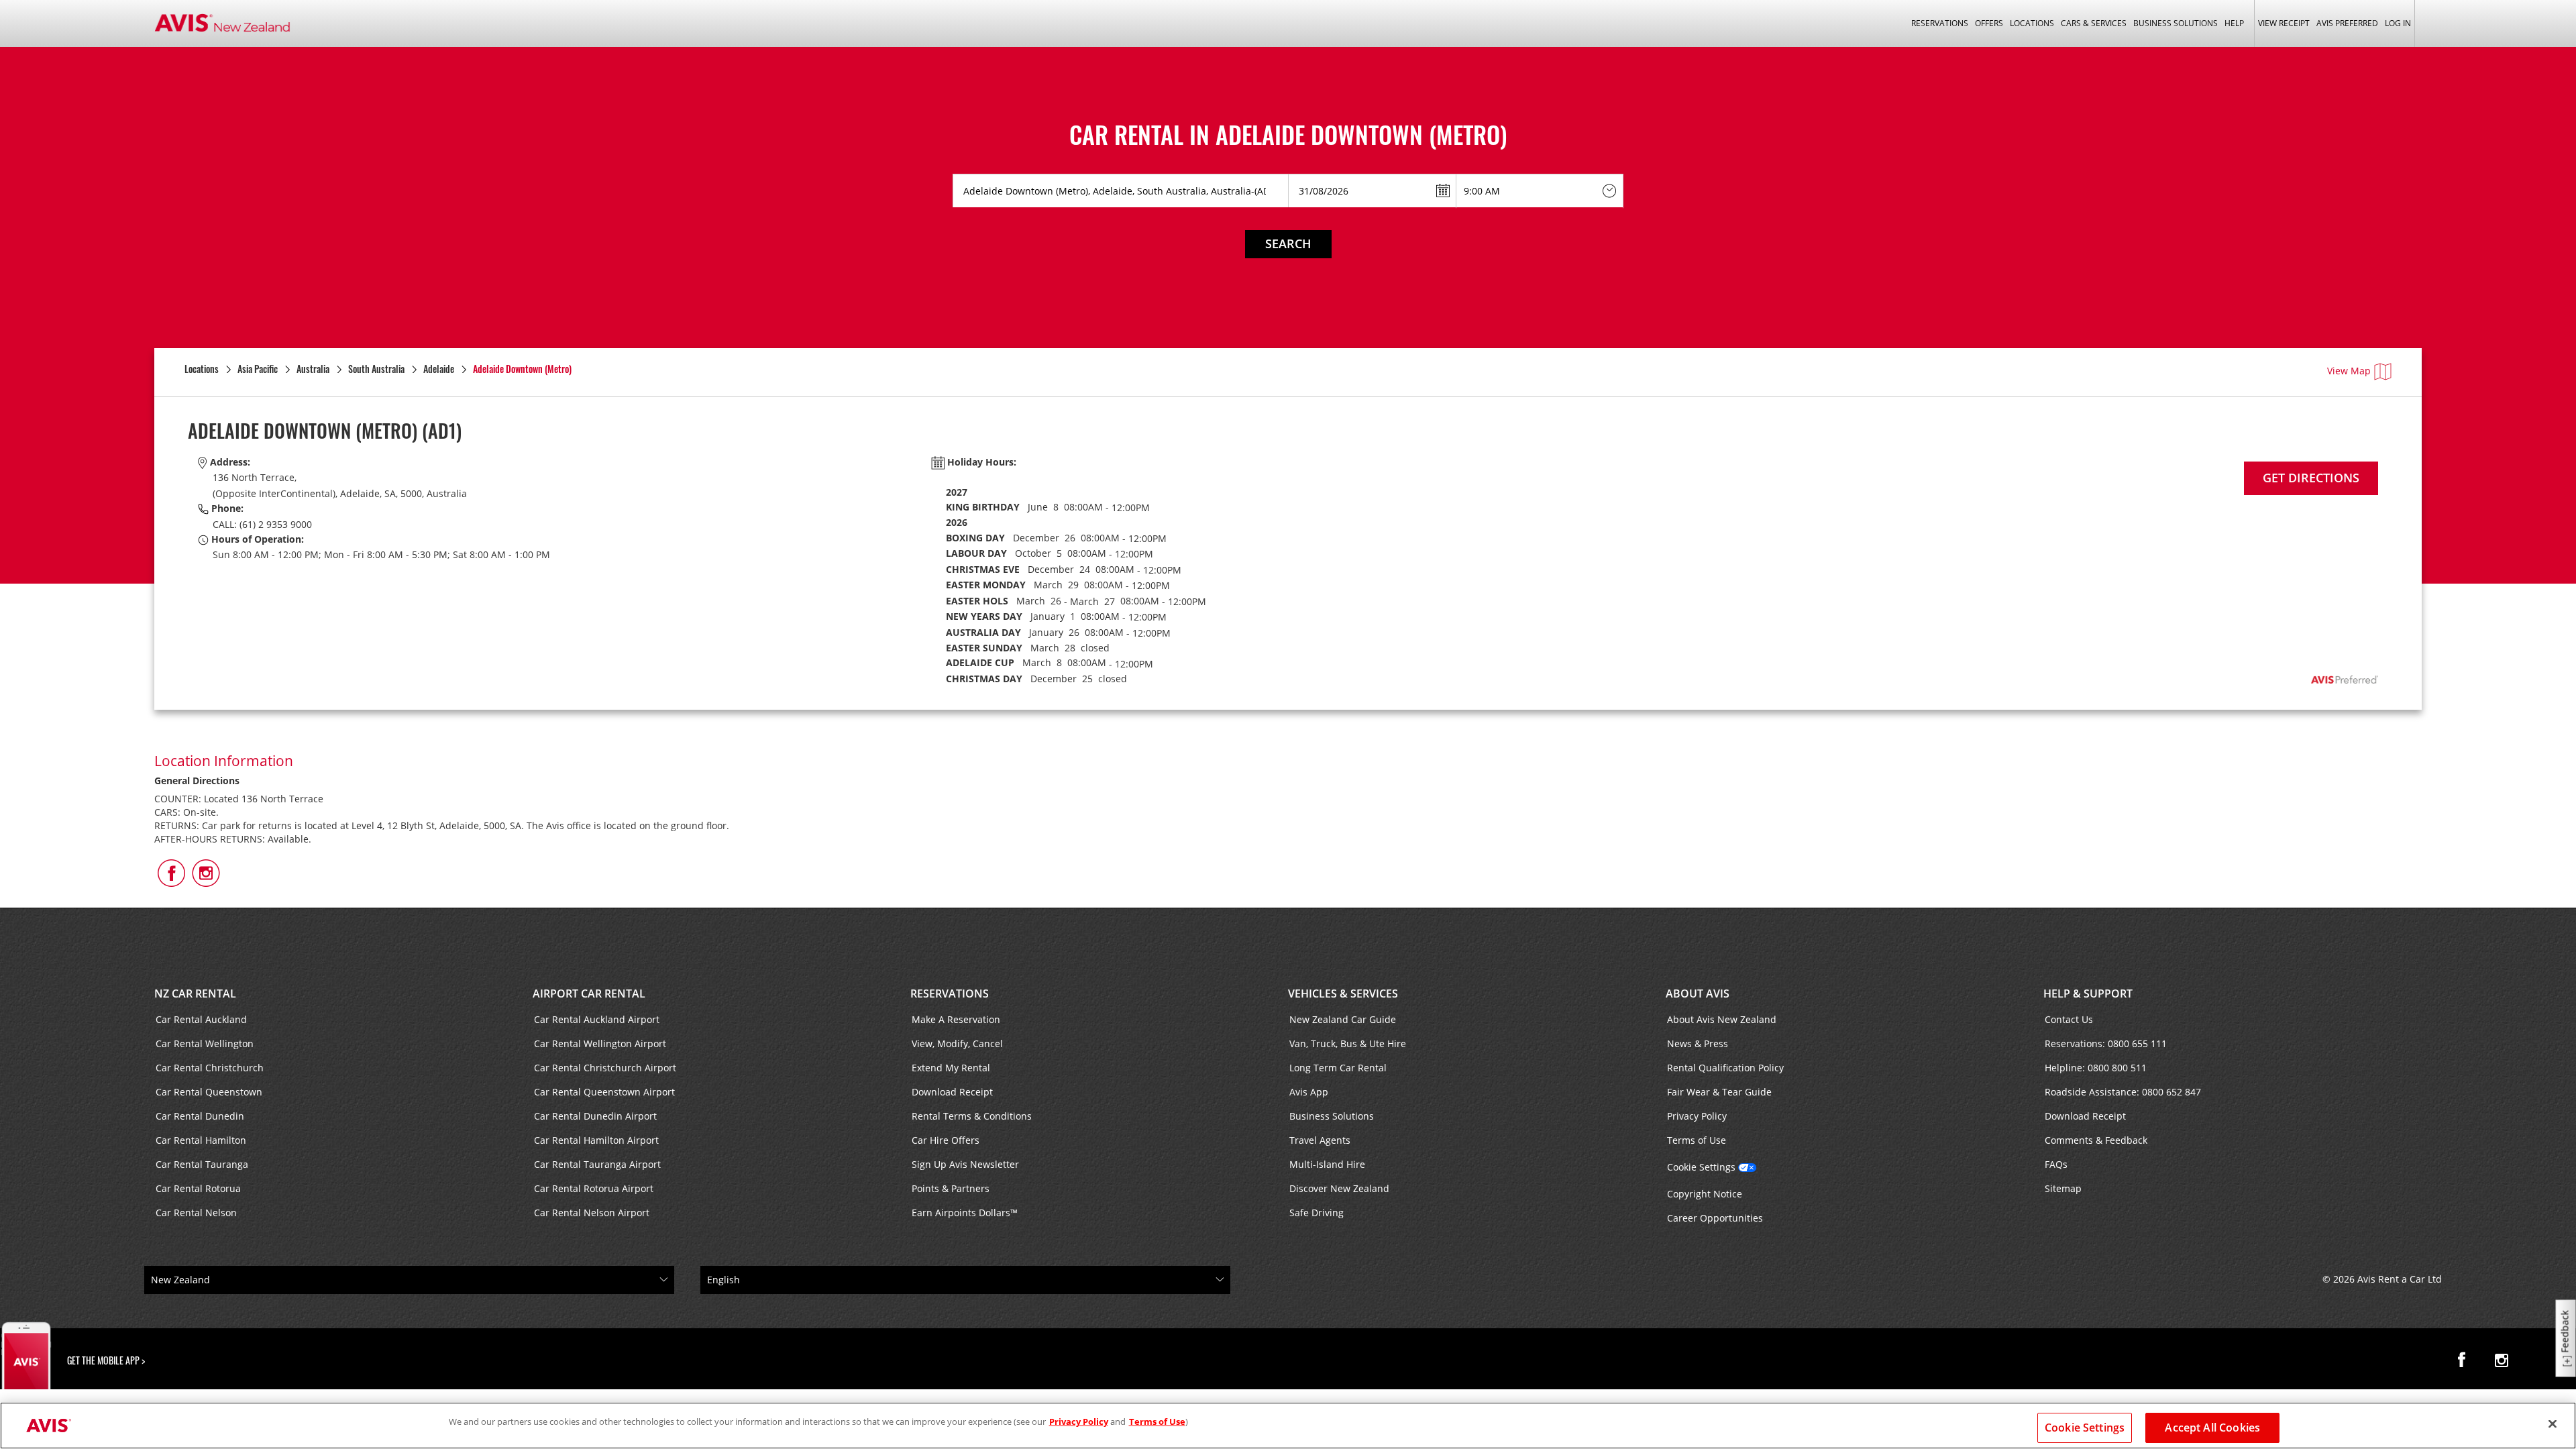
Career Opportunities (1715, 1218)
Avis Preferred (2347, 23)
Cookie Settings (1701, 1167)
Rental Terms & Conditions (972, 1116)
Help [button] (2234, 23)
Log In (2398, 23)
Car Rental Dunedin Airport (595, 1116)
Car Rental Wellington (205, 1043)
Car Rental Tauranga (202, 1164)
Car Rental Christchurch (210, 1068)
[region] (1288, 1426)
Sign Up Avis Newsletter (965, 1164)
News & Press (1698, 1043)
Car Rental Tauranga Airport (597, 1164)
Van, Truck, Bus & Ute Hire (1348, 1043)
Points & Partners (951, 1188)
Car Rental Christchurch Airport (605, 1068)
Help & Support (2088, 994)
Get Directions (2311, 478)
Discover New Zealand (1339, 1188)
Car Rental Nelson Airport (592, 1213)
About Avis (1698, 994)
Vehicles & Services (1343, 994)
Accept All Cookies (2212, 1428)
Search (1288, 244)
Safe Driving (1317, 1213)
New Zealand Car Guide (1343, 1019)
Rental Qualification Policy (1725, 1068)
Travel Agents (1320, 1140)
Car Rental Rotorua (198, 1188)
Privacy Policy (1697, 1116)
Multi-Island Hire (1327, 1164)
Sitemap (2063, 1188)
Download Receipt (952, 1092)
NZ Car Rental (195, 994)
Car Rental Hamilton (201, 1140)
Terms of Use (1697, 1140)
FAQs (2056, 1164)
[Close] (2553, 1424)
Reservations (950, 994)
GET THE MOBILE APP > (106, 1360)
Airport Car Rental (589, 994)
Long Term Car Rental (1338, 1068)
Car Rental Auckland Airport (597, 1019)
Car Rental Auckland (201, 1019)
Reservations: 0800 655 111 (2106, 1043)
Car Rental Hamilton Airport (596, 1140)
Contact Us (2069, 1019)
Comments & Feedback (2096, 1140)
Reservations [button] (1940, 23)
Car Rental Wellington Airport (600, 1043)
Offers (1989, 23)
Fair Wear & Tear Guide (1719, 1092)
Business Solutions (1332, 1116)
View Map (2349, 371)
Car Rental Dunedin (200, 1116)
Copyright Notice (1705, 1194)
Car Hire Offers (946, 1140)
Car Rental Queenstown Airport (604, 1092)
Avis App (1309, 1092)
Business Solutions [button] (2176, 23)
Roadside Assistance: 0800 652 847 (2123, 1092)
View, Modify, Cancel (957, 1043)
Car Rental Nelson (196, 1213)
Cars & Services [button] (2094, 23)
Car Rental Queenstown (209, 1092)
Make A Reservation (956, 1019)
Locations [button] (2032, 23)
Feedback (2565, 1332)
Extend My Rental (951, 1068)
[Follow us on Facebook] (2465, 1360)
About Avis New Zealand (1722, 1019)
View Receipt (2284, 23)
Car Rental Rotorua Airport (594, 1188)
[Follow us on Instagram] (2502, 1360)
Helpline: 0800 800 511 (2096, 1068)
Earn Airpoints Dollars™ (965, 1213)
